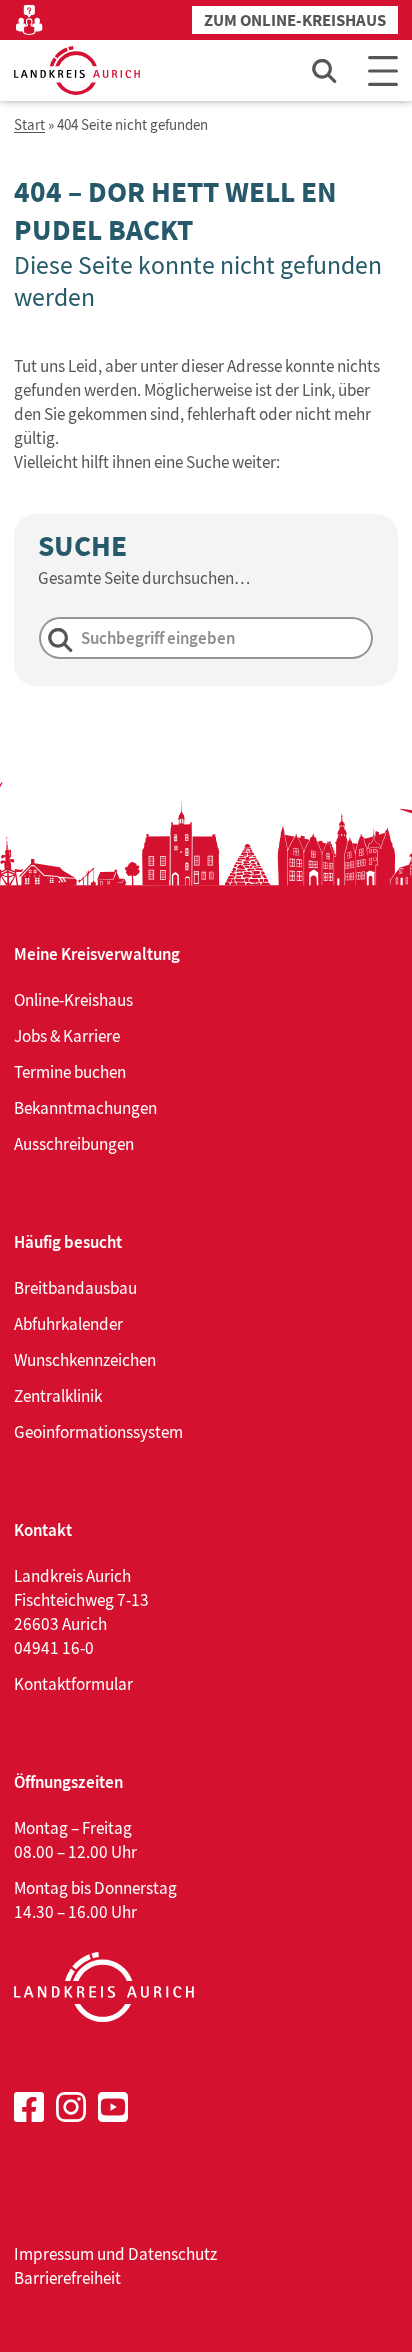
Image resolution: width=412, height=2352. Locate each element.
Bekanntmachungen (85, 1108)
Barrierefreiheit (67, 2278)
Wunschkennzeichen (85, 1360)
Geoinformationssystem (98, 1432)
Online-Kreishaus (73, 1000)
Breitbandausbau (75, 1288)
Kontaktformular (73, 1684)
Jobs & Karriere (67, 1036)
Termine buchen (70, 1072)
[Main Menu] (383, 70)
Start (29, 125)
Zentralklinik (58, 1396)
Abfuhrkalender (68, 1324)
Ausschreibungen (74, 1144)
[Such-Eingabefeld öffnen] (325, 70)
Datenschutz (172, 2254)
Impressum (54, 2254)
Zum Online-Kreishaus (295, 20)
